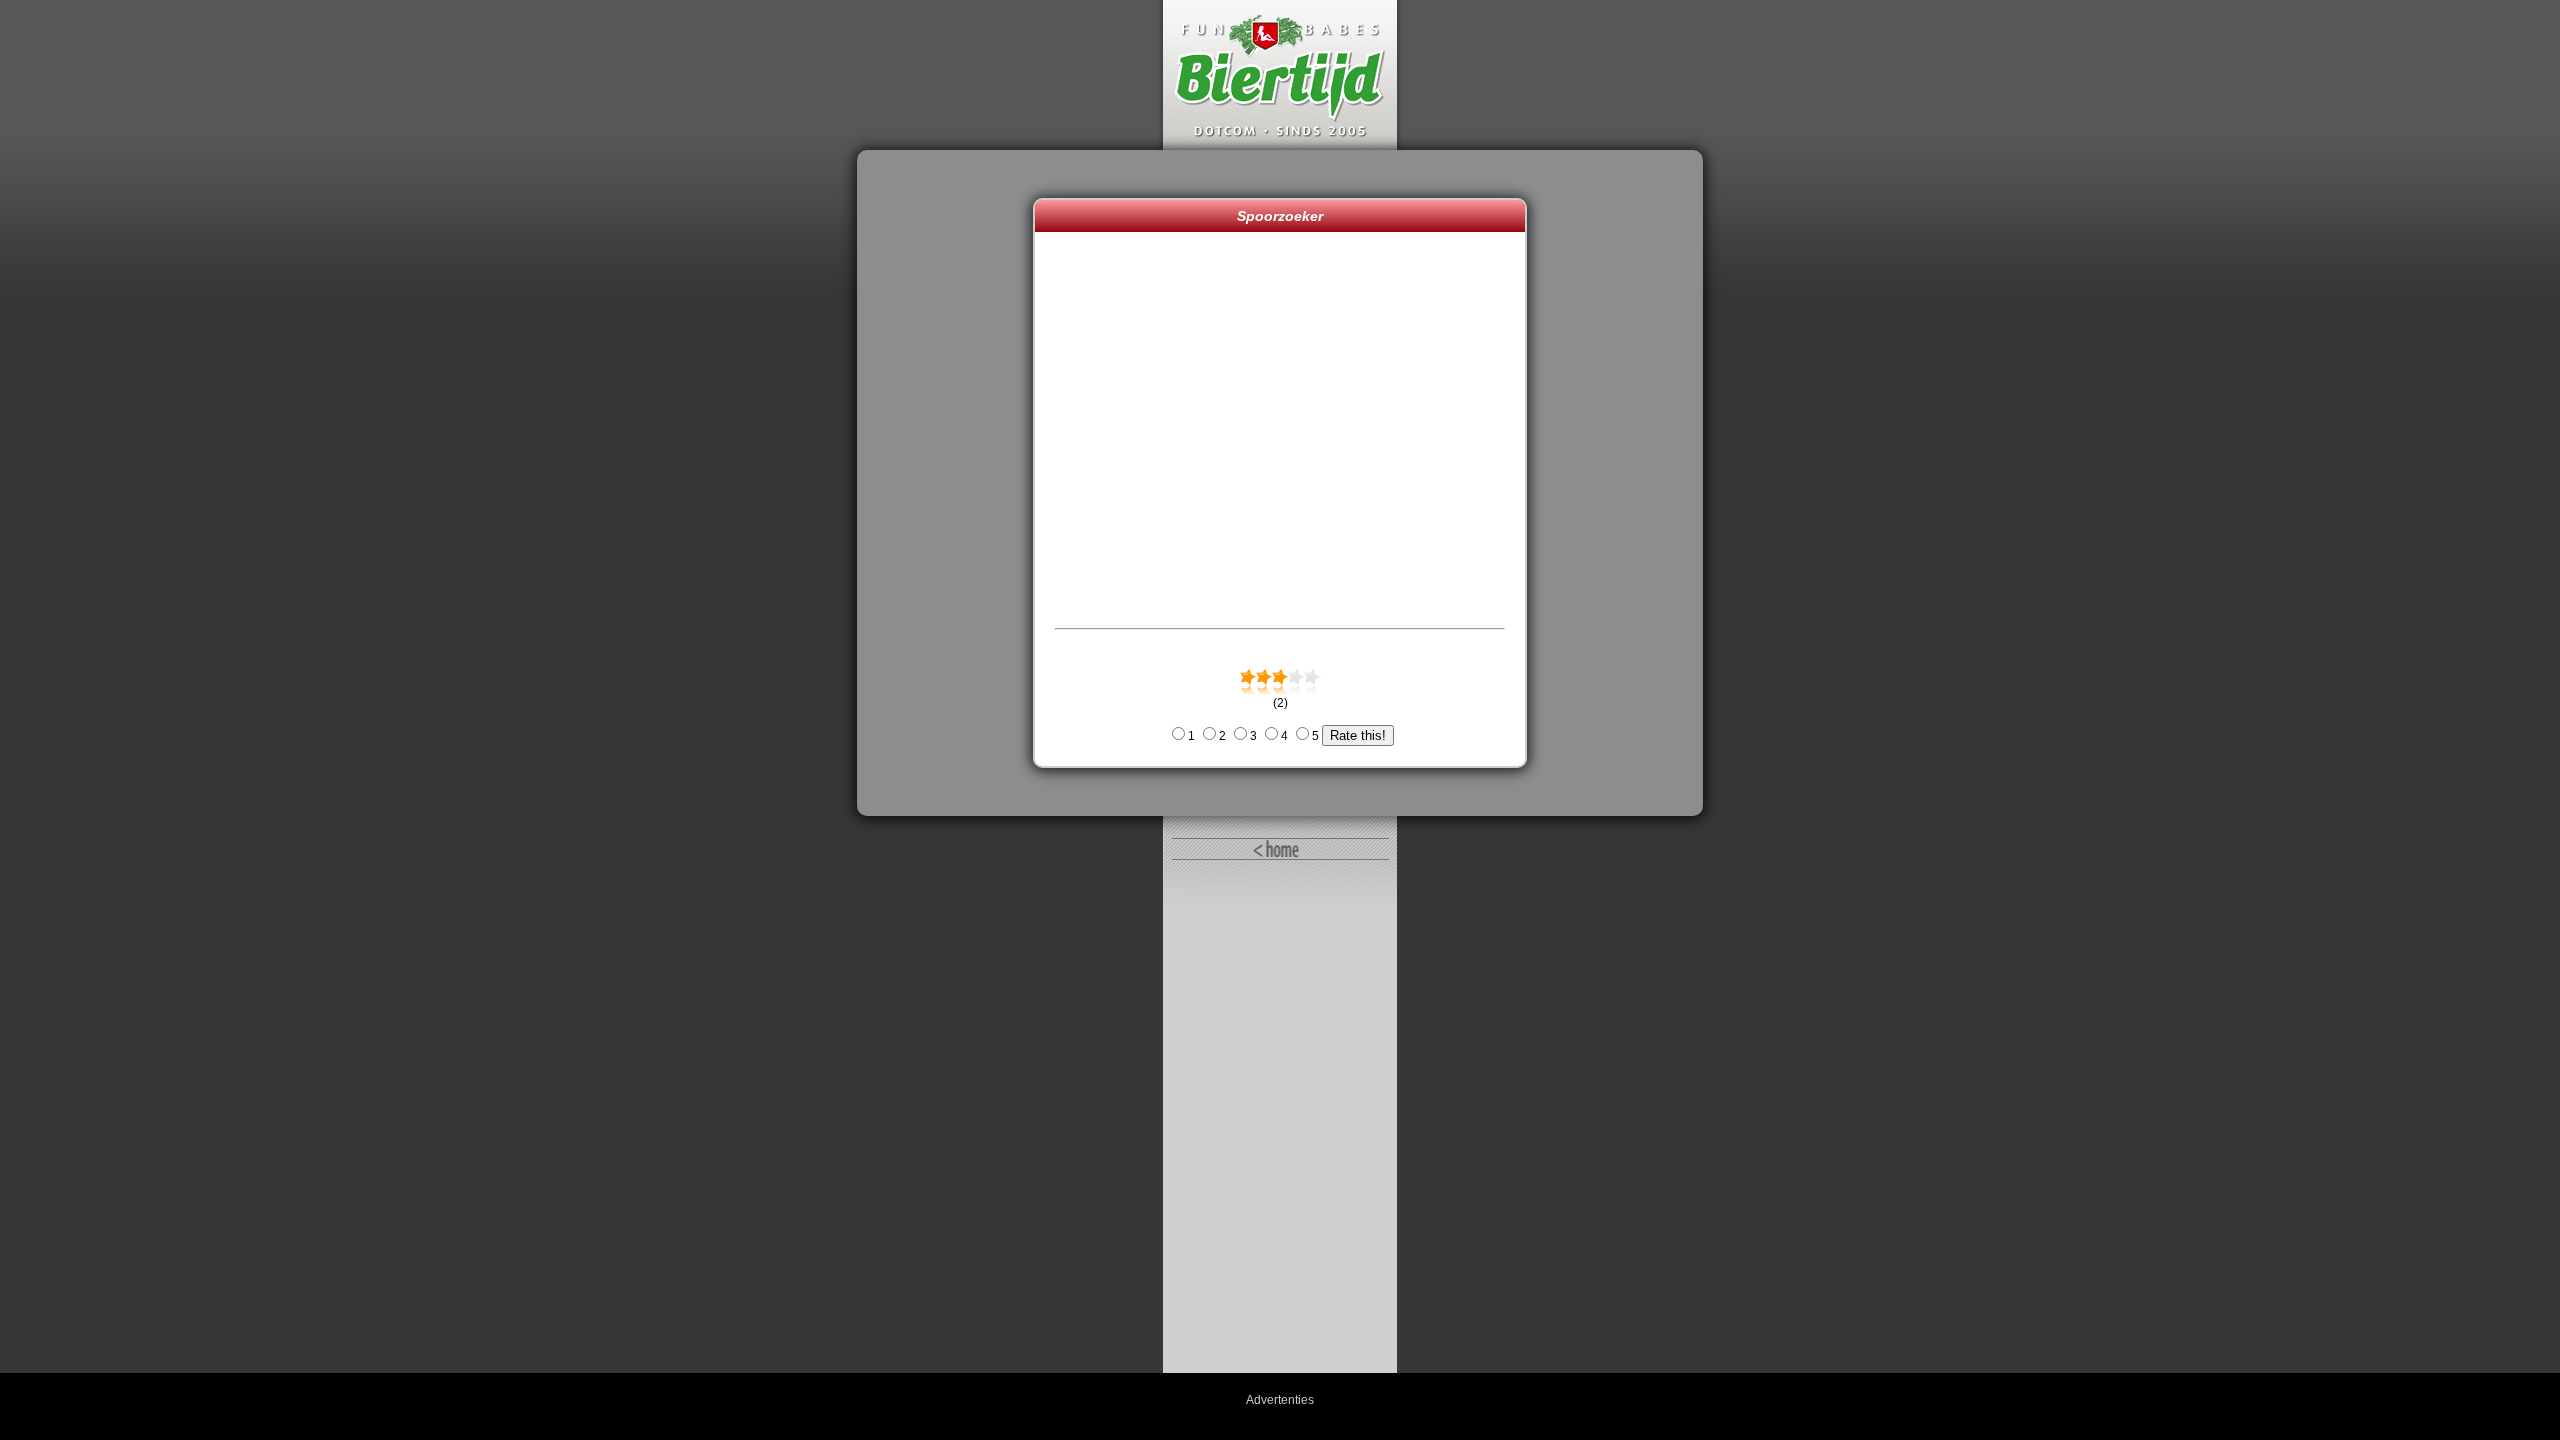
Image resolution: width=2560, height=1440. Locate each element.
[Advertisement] (950, 483)
